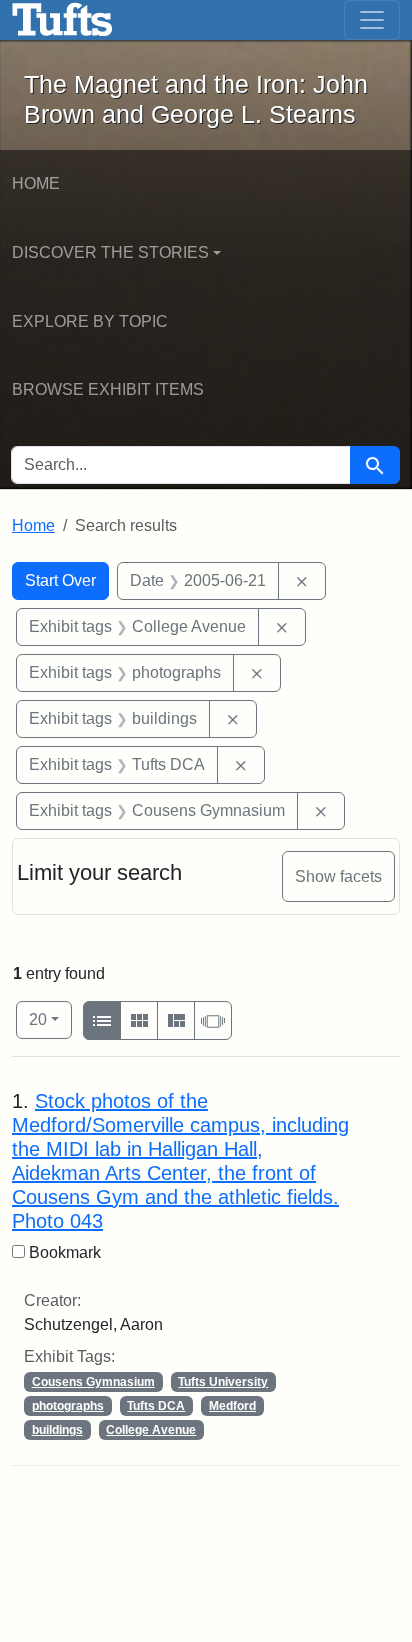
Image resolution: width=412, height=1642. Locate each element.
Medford (232, 1406)
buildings (57, 1430)
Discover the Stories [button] (110, 252)
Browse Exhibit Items (108, 389)
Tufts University (223, 1382)
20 (50, 1019)
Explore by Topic (90, 321)
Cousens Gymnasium (93, 1382)
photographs (68, 1406)
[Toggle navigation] (372, 20)
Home (36, 183)
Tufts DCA (156, 1406)
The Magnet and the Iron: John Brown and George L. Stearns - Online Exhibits (62, 20)
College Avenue (151, 1430)
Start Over (60, 580)
